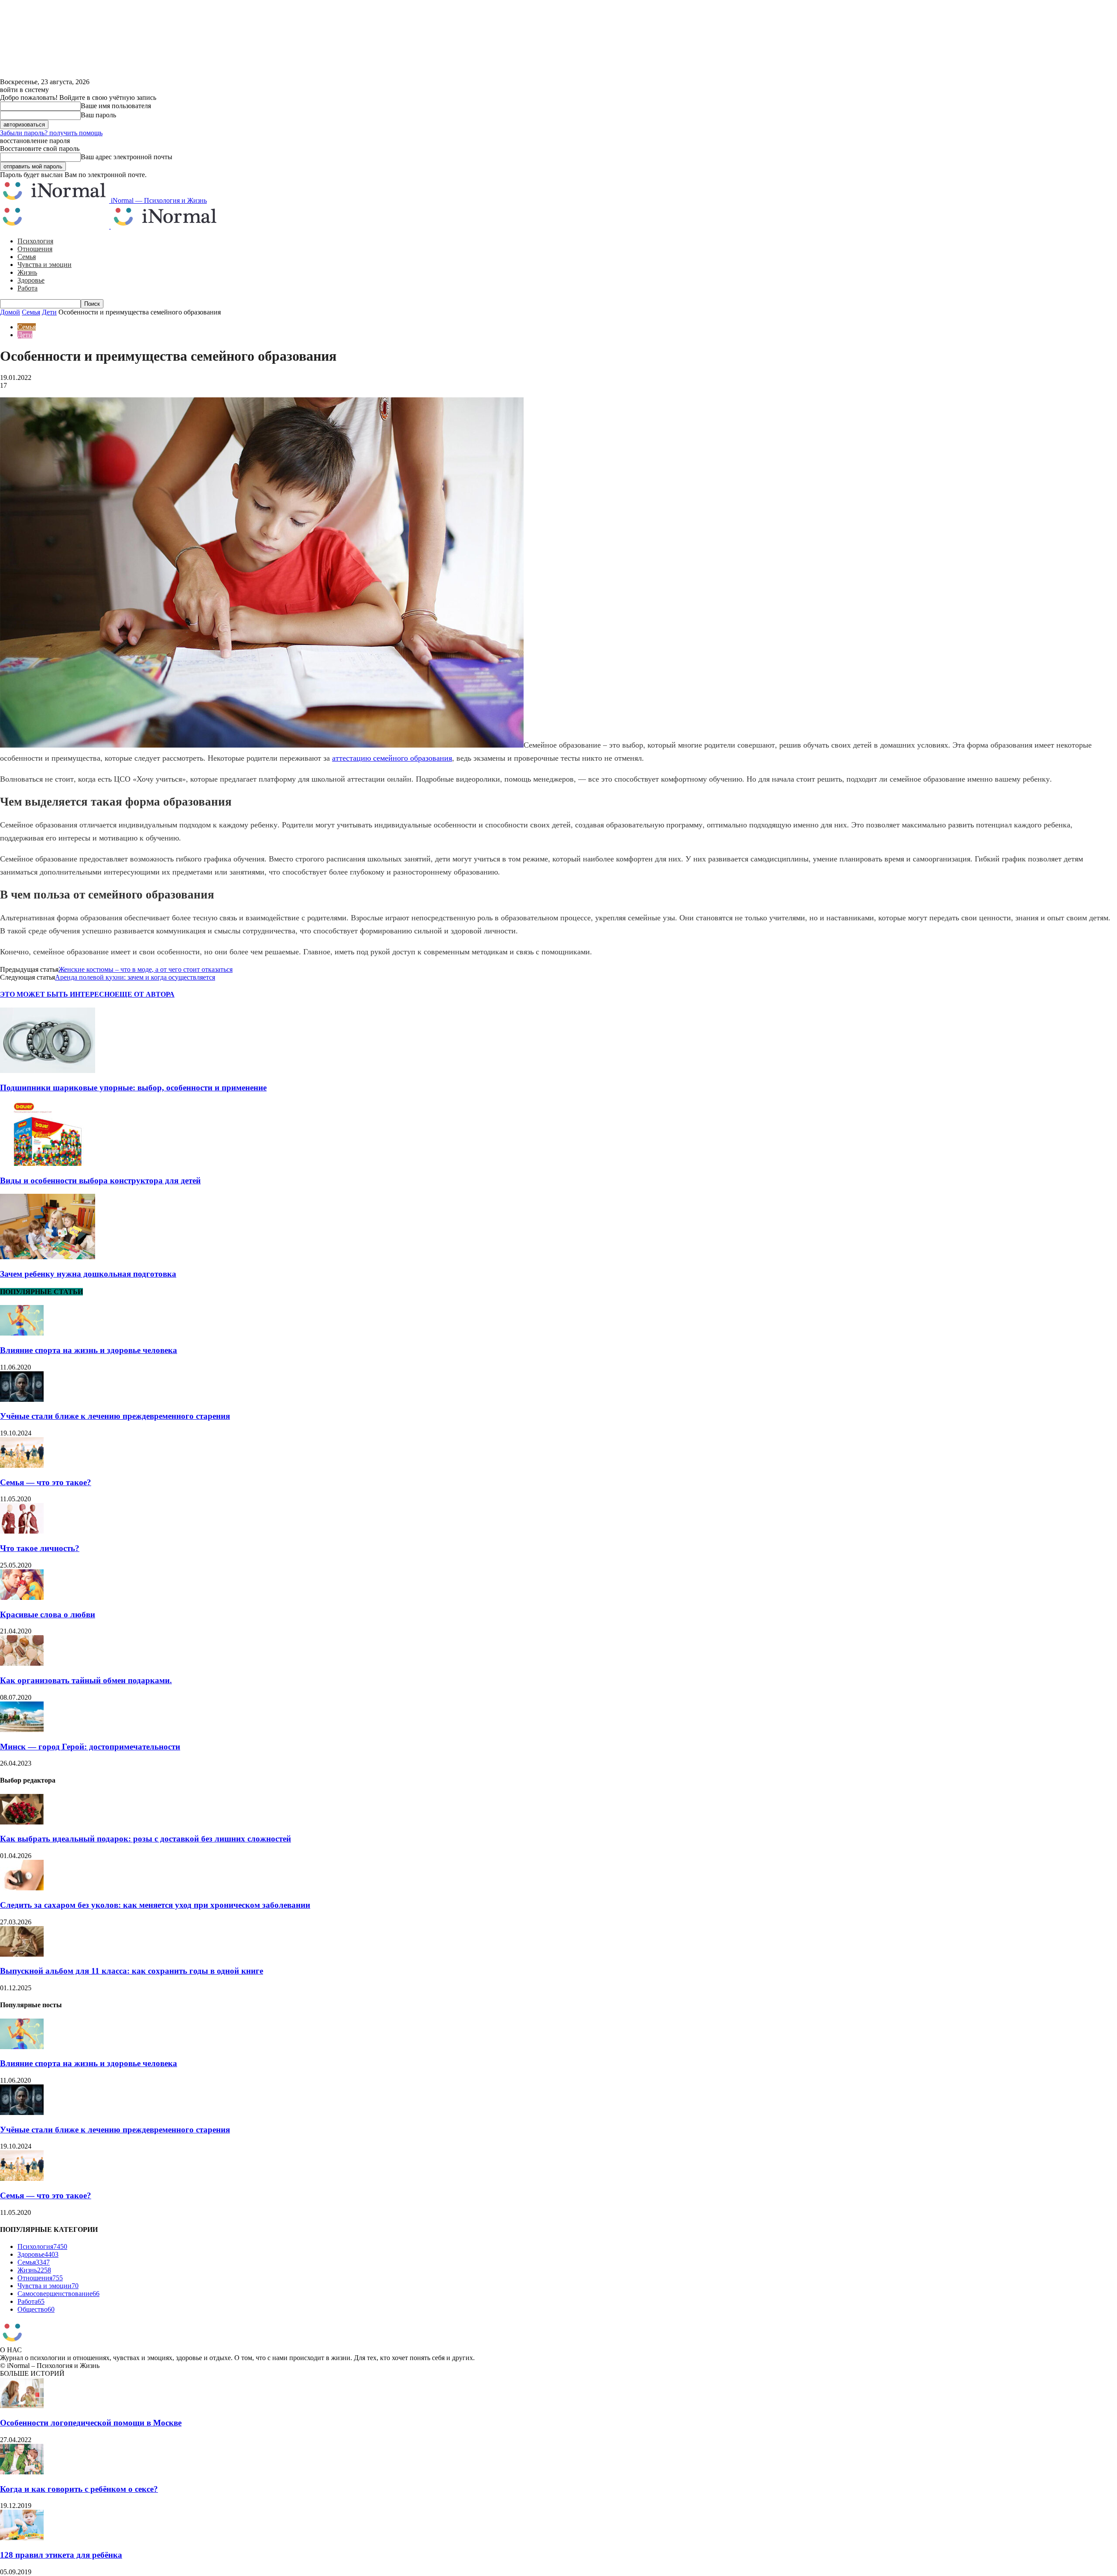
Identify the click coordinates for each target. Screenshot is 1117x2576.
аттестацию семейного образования (392, 758)
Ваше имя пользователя (116, 106)
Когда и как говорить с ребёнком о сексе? (79, 2489)
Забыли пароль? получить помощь (51, 133)
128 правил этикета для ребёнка (61, 2555)
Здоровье (31, 280)
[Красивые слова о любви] (22, 1597)
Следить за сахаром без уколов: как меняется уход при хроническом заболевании (155, 1905)
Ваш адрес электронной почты (127, 157)
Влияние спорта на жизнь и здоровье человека (89, 1350)
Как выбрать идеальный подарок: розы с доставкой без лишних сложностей (146, 1839)
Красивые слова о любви (48, 1614)
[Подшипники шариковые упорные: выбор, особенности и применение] (48, 1071)
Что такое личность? (40, 1548)
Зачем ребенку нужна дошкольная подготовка (88, 1274)
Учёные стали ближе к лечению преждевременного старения (115, 1416)
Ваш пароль (98, 115)
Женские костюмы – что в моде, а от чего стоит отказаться (146, 969)
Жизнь (27, 272)
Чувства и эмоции (45, 265)
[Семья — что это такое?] (22, 1465)
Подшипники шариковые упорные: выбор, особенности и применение (133, 1088)
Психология (35, 241)
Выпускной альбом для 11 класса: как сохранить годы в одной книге (132, 1971)
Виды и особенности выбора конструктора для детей (100, 1180)
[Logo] (55, 226)
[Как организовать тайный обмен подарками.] (22, 1663)
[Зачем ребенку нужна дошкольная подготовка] (48, 1257)
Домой (10, 312)
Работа (27, 288)
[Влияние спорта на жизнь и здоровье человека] (22, 1333)
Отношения (35, 249)
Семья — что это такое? (46, 1482)
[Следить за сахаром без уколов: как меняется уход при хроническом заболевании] (22, 1888)
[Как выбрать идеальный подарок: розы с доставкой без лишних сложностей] (22, 1822)
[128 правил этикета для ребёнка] (22, 2538)
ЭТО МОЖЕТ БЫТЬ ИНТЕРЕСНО (57, 994)
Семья (27, 257)
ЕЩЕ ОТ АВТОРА (145, 994)
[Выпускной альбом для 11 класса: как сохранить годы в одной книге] (22, 1954)
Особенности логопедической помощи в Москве (91, 2423)
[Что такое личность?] (22, 1531)
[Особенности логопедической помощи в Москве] (22, 2406)
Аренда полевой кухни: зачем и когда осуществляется (135, 977)
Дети (49, 312)
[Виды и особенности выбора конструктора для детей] (48, 1163)
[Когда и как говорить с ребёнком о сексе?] (22, 2472)
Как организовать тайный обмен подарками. (86, 1680)
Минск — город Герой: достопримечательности (90, 1747)
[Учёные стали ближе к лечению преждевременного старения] (22, 1399)
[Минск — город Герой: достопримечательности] (22, 1730)
